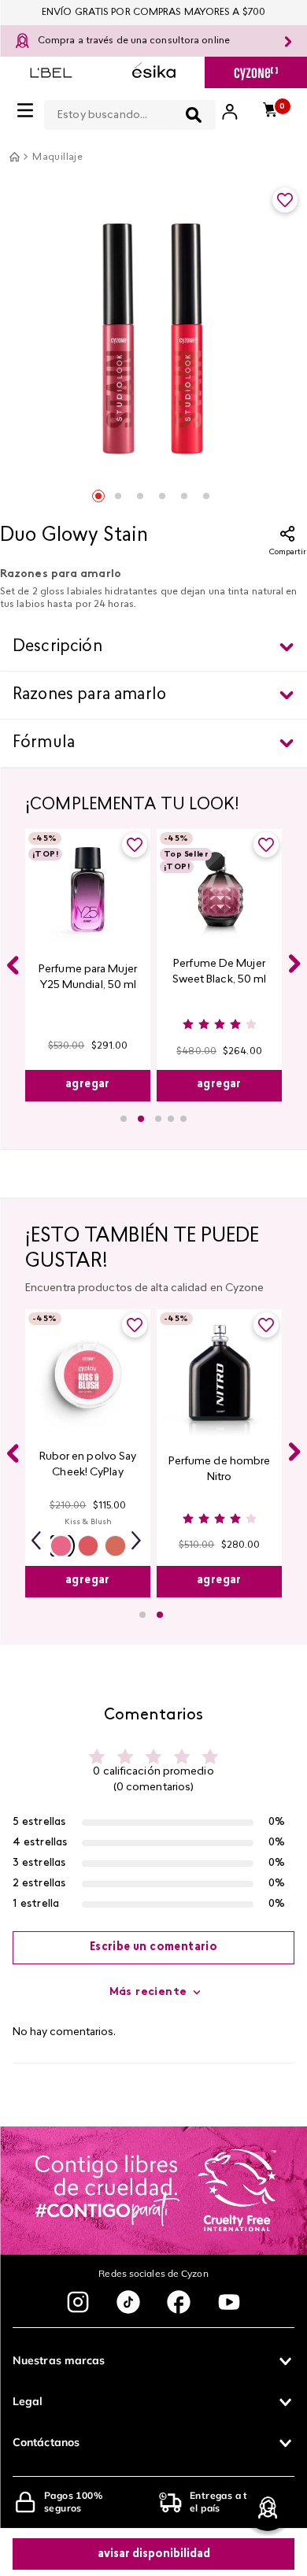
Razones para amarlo (89, 695)
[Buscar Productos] (194, 115)
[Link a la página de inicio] (14, 157)
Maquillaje (57, 157)
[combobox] (130, 112)
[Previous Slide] (13, 965)
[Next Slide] (294, 964)
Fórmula (44, 743)
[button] (124, 1119)
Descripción (57, 647)
